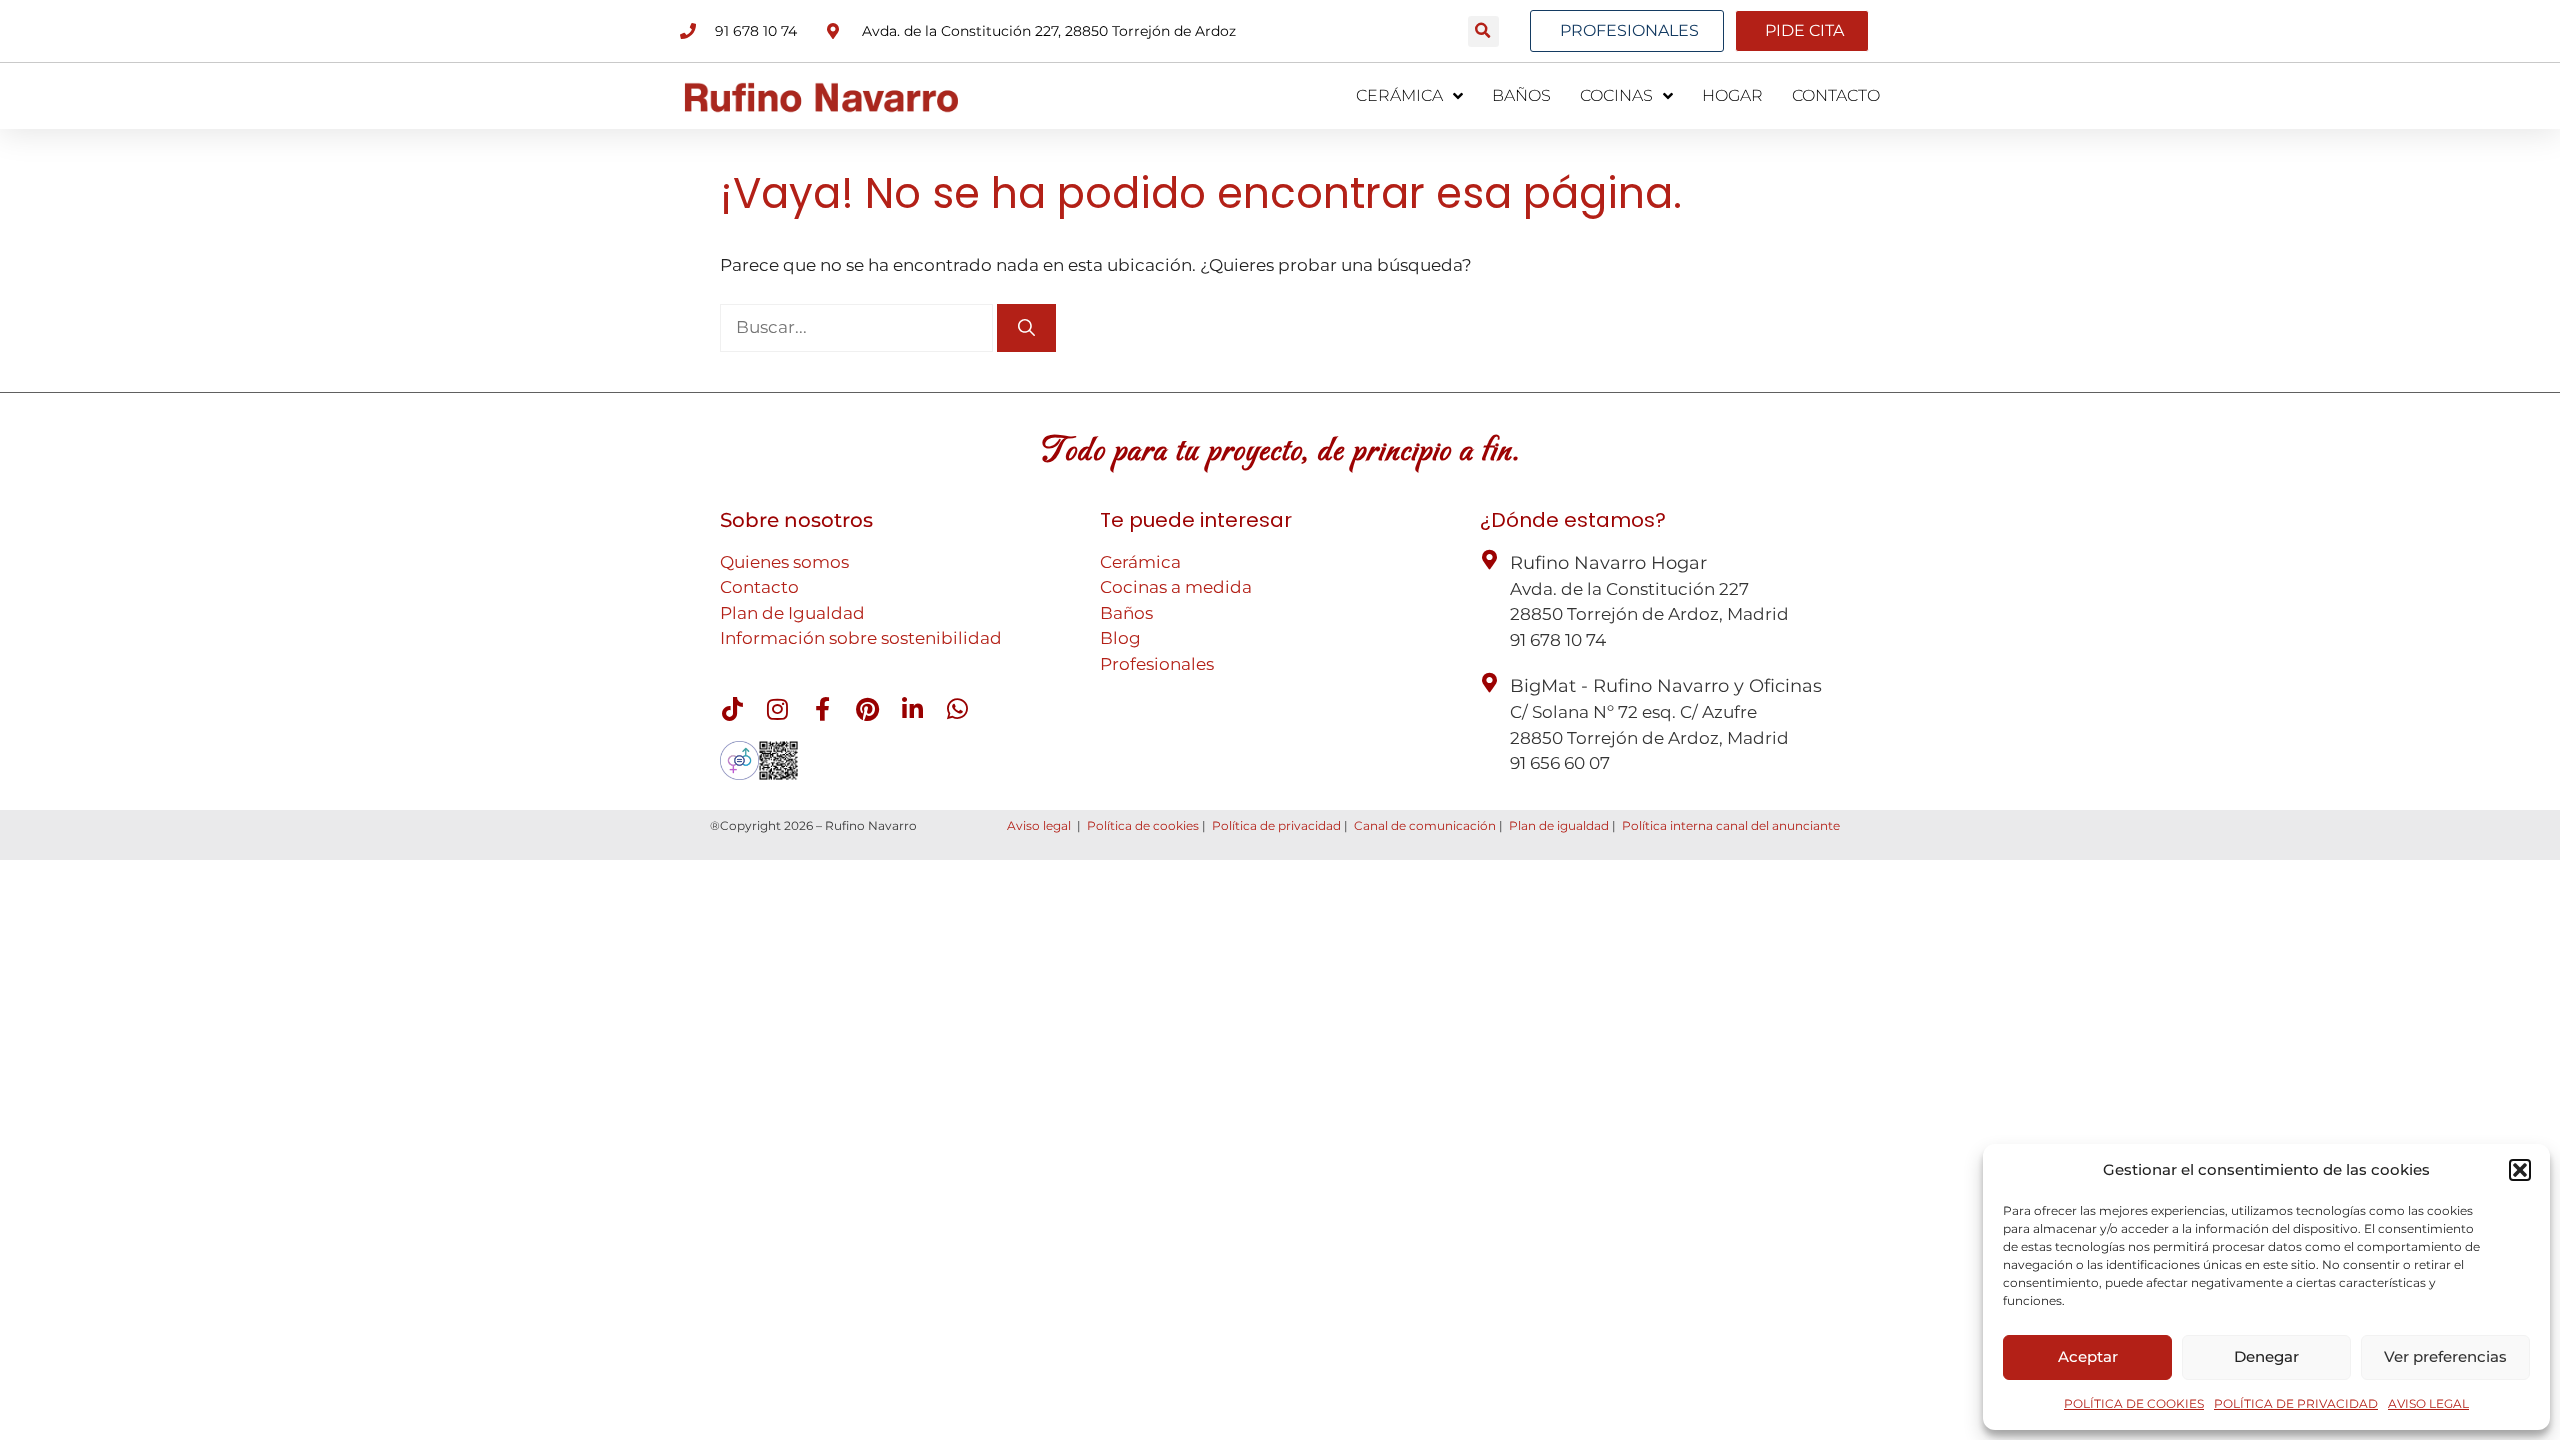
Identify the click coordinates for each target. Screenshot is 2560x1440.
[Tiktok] (732, 709)
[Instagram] (777, 709)
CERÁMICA (1399, 95)
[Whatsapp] (957, 709)
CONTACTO (1836, 95)
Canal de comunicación (1425, 825)
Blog (1120, 638)
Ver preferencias (2445, 1356)
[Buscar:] (858, 327)
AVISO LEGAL (2428, 1403)
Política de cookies (1143, 825)
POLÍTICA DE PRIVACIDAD (2296, 1403)
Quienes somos (784, 562)
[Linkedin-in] (912, 709)
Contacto (759, 587)
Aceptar (2088, 1356)
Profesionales (1157, 664)
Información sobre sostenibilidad (861, 638)
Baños (1126, 613)
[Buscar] (1026, 328)
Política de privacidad (1276, 825)
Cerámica (1140, 562)
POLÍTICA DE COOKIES (2134, 1403)
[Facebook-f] (822, 709)
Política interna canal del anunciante (1731, 825)
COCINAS (1616, 95)
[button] (2520, 1170)
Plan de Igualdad (792, 613)
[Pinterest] (867, 709)
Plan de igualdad (1559, 825)
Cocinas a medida (1176, 587)
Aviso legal (1039, 825)
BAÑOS (1521, 95)
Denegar (2266, 1356)
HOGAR (1732, 95)
